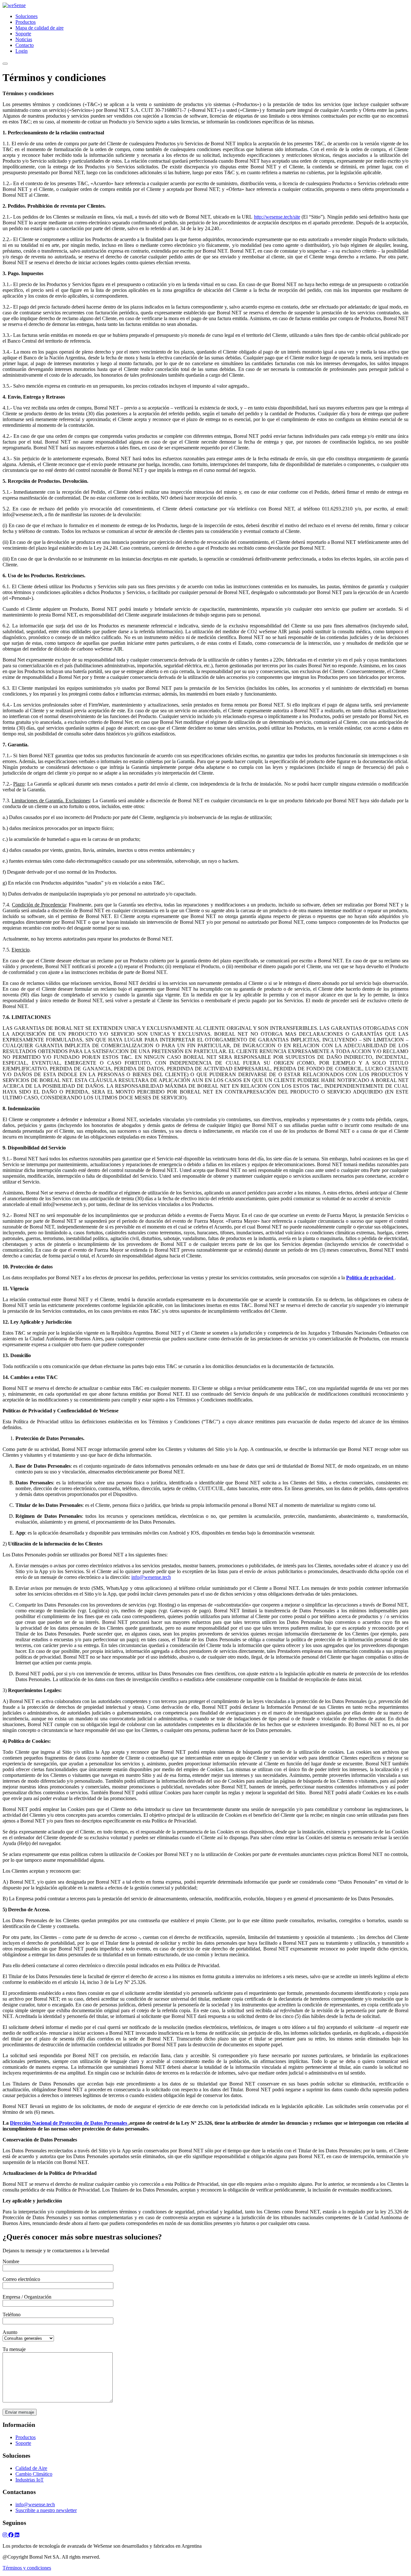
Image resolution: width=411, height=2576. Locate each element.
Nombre (11, 2261)
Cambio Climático (34, 2474)
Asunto (10, 2332)
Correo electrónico (21, 2279)
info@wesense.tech (151, 1577)
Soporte (23, 34)
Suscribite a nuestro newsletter (46, 2510)
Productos (26, 22)
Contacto (25, 45)
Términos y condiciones (27, 2568)
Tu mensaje (14, 2349)
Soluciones (26, 16)
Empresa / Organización (27, 2297)
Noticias (24, 39)
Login (22, 51)
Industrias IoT (30, 2480)
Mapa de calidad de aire (39, 28)
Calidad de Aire (31, 2468)
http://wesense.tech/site (277, 217)
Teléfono (12, 2315)
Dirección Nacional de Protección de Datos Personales (69, 2123)
